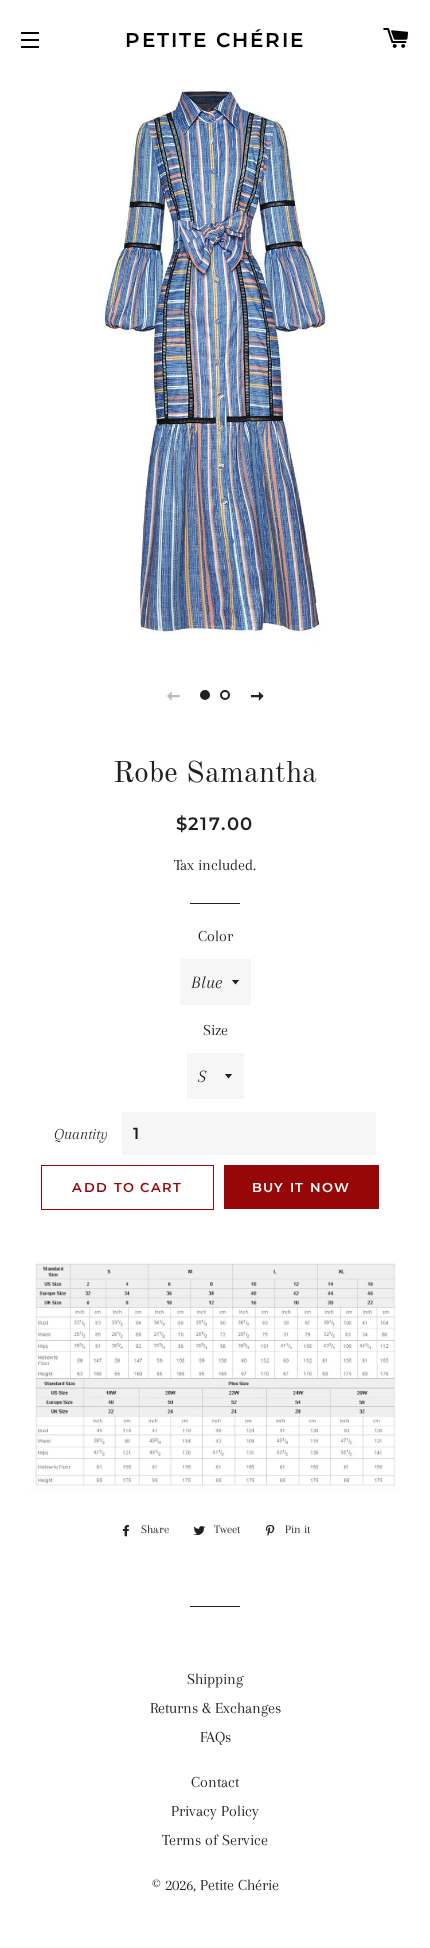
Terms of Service (215, 1840)
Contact (215, 1782)
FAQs (215, 1737)
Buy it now (301, 1187)
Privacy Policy (215, 1811)
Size (215, 1030)
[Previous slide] (173, 695)
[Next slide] (257, 695)
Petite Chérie (215, 40)
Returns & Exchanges (215, 1708)
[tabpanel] (215, 361)
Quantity (81, 1134)
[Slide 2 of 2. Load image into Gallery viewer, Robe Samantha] (225, 695)
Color (215, 936)
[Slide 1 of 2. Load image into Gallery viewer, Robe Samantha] (205, 695)
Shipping (215, 1679)
